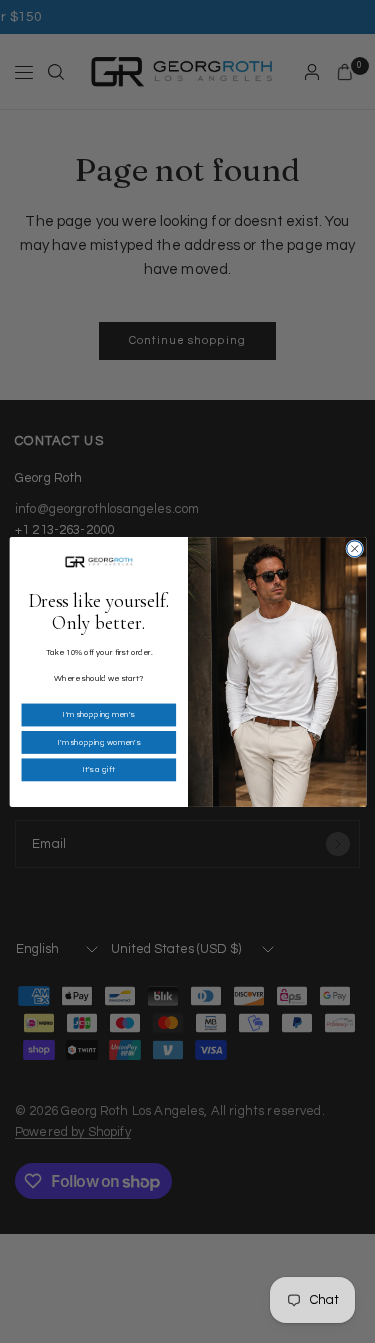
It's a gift (98, 769)
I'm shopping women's (98, 742)
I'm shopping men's (98, 714)
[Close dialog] (354, 548)
